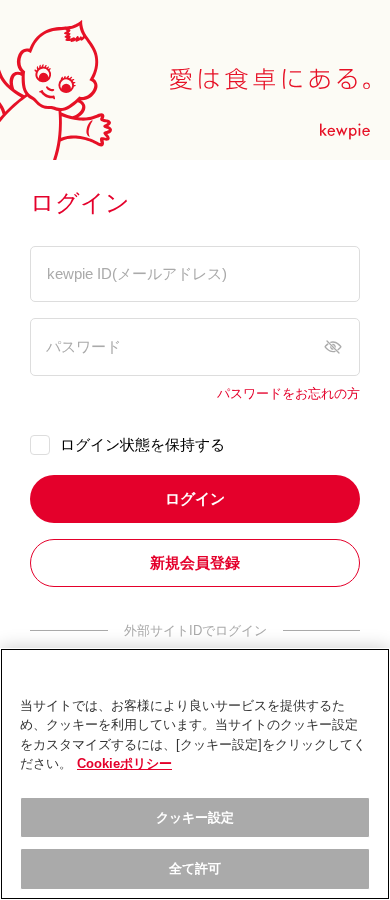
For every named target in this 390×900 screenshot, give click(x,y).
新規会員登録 (195, 562)
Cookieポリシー (124, 763)
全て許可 (195, 868)
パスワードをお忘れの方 (288, 394)
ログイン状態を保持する (142, 444)
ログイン (195, 498)
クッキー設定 (195, 817)
